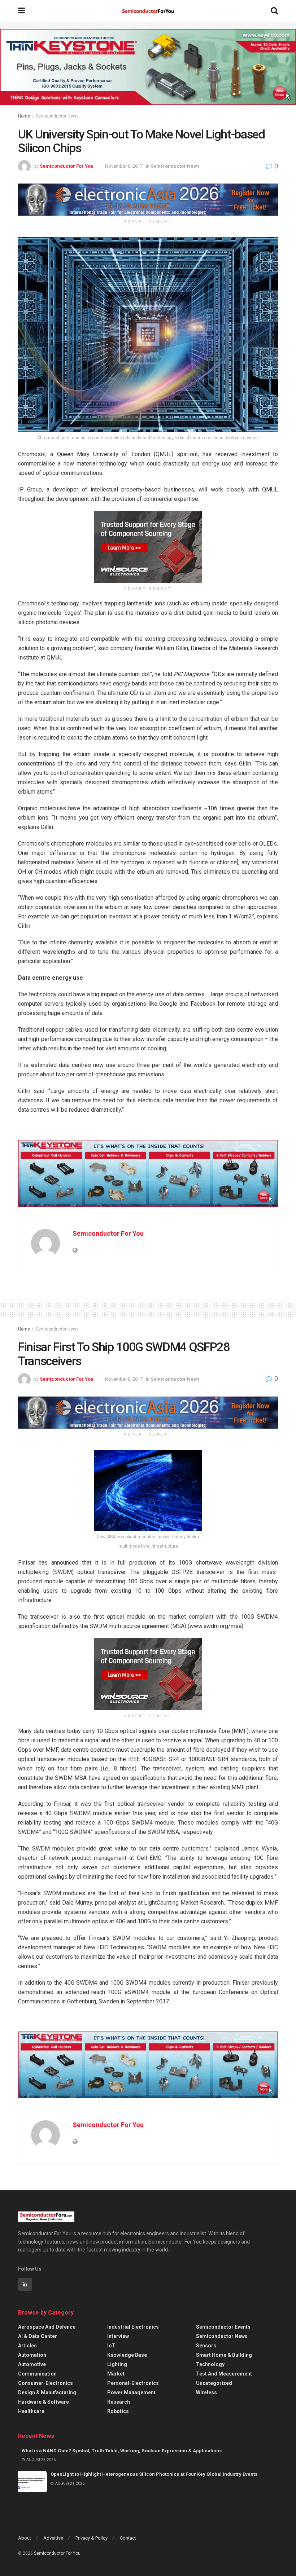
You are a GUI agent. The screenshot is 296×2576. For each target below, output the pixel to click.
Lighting (117, 2364)
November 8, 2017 (124, 166)
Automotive (32, 2364)
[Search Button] (274, 11)
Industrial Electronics (133, 2327)
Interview (118, 2336)
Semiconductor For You (67, 166)
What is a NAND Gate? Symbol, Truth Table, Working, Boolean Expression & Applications (122, 2451)
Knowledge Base (127, 2355)
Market (116, 2374)
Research (119, 2402)
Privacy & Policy (92, 2538)
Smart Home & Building (224, 2355)
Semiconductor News (57, 116)
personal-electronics (133, 2383)
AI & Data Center (38, 2336)
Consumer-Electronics (45, 2383)
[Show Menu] (21, 11)
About (25, 2538)
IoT (111, 2346)
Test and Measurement (224, 2374)
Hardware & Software (43, 2402)
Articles (27, 2346)
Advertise (53, 2538)
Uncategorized (214, 2383)
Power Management (131, 2392)
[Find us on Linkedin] (25, 2284)
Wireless (206, 2392)
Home (24, 116)
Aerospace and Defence (47, 2327)
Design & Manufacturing (47, 2392)
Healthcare (31, 2411)
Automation (32, 2355)
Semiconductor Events (223, 2327)
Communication (37, 2374)
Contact (128, 2538)
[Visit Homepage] (148, 11)
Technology (210, 2364)
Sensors (206, 2346)
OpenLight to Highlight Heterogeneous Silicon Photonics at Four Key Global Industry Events (154, 2474)
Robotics (118, 2411)
